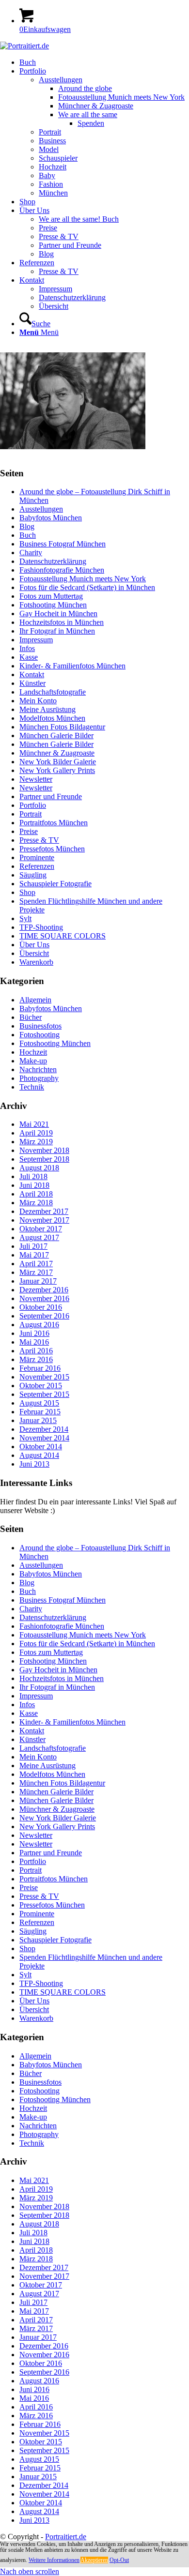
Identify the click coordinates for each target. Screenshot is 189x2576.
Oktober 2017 (41, 1229)
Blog (27, 526)
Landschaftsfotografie (53, 692)
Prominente (37, 857)
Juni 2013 (34, 1464)
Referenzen (37, 866)
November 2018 (44, 1150)
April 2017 (36, 1264)
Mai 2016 (34, 1342)
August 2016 (39, 1325)
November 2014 (44, 1438)
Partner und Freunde (51, 796)
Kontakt (32, 674)
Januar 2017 (38, 1281)
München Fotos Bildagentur (62, 727)
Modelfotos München (52, 718)
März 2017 (36, 1272)
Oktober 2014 (41, 1447)
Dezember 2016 (44, 1290)
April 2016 (36, 1351)
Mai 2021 (34, 1124)
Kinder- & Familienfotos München (72, 666)
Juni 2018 (34, 1185)
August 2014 (39, 1455)
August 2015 (39, 1403)
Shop (27, 892)
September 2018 (44, 1159)
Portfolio (33, 805)
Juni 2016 (34, 1333)
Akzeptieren (94, 2560)
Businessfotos (40, 1026)
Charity (31, 553)
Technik (32, 1087)
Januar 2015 (38, 1420)
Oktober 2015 (41, 1386)
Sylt (25, 918)
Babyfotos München (51, 518)
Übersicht (34, 953)
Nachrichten (38, 1069)
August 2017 (39, 1237)
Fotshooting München (53, 605)
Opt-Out (119, 2560)
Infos (27, 648)
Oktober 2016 (41, 1307)
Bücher (31, 1017)
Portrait (31, 814)
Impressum (36, 640)
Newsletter (36, 779)
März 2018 (36, 1203)
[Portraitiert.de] (24, 46)
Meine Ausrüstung (47, 709)
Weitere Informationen (54, 2560)
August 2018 (39, 1168)
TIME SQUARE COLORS (63, 936)
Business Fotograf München (63, 544)
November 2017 (44, 1220)
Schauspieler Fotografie (55, 884)
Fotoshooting (39, 1035)
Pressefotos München (52, 849)
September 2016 (44, 1316)
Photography (39, 1078)
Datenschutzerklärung (53, 561)
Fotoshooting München (55, 1043)
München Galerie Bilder (56, 735)
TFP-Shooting (41, 927)
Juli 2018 (33, 1176)
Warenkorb (36, 962)
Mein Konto (38, 701)
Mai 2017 (34, 1255)
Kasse (29, 657)
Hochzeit (33, 1052)
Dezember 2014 (44, 1429)
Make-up (33, 1061)
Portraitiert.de (66, 2537)
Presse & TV (39, 840)
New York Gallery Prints (57, 770)
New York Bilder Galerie (58, 762)
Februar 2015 (40, 1412)
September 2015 (44, 1394)
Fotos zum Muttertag (51, 596)
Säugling (33, 875)
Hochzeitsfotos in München (62, 622)
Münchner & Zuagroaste (57, 753)
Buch (28, 535)
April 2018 (36, 1194)
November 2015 (44, 1377)
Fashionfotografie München (62, 570)
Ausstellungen (41, 509)
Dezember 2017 (44, 1211)
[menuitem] (104, 62)
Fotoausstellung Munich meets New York (83, 579)
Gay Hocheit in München (58, 614)
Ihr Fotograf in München (57, 631)
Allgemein (35, 1000)
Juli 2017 (33, 1246)
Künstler (32, 683)
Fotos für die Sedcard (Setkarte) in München (87, 587)
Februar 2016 (40, 1368)
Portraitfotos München (54, 823)
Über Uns (34, 945)
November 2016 (44, 1298)
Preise (29, 831)
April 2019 (36, 1133)
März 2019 (36, 1142)
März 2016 (36, 1359)
